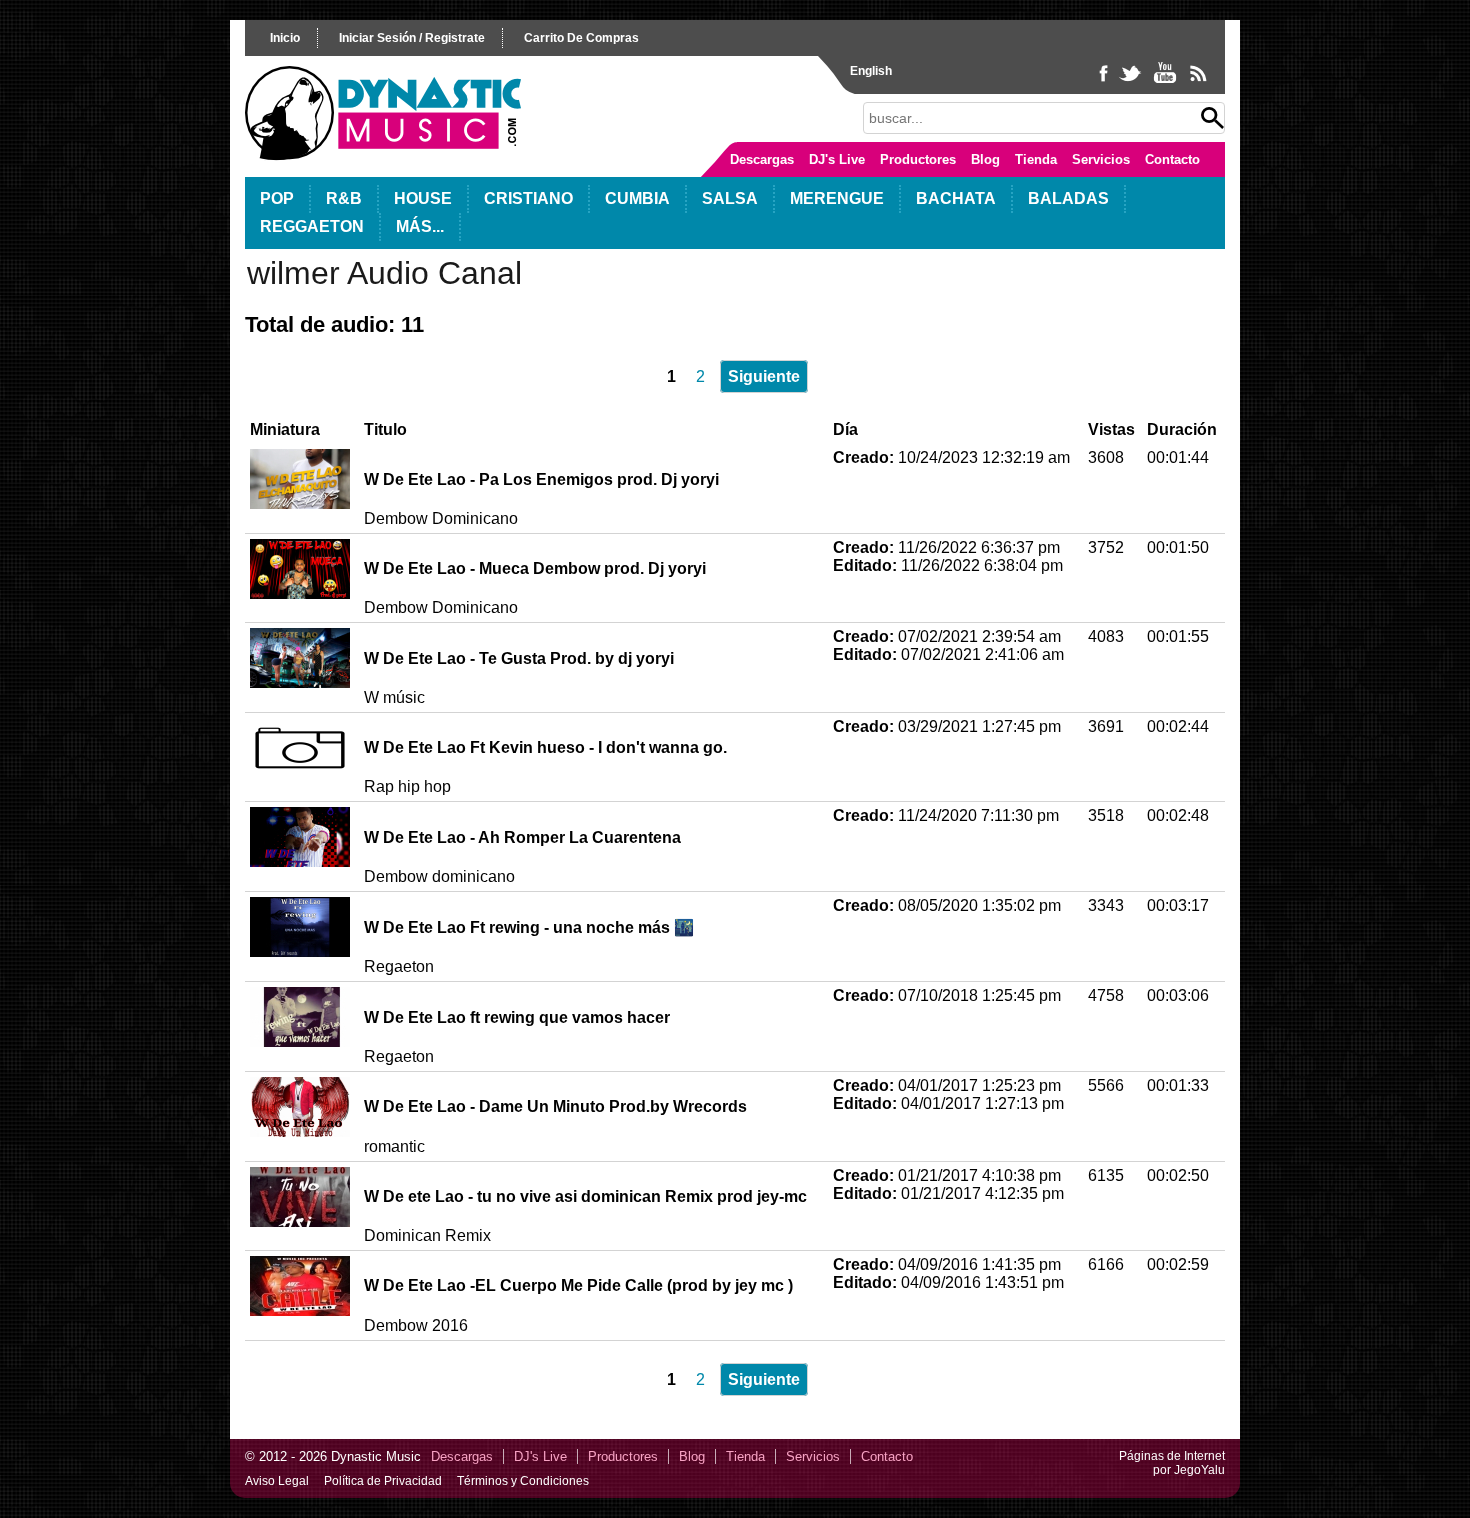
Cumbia (637, 198)
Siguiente (764, 376)
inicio (285, 38)
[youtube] (1166, 82)
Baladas (1068, 198)
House (423, 198)
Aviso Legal (277, 1481)
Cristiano (528, 198)
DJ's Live (837, 159)
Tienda (1036, 159)
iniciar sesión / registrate (412, 38)
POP (277, 198)
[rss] (1197, 82)
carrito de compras (581, 38)
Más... (420, 226)
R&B (344, 198)
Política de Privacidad (383, 1481)
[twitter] (1132, 82)
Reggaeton (312, 226)
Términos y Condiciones (523, 1481)
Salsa (730, 198)
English (871, 71)
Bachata (956, 198)
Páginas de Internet (1172, 1456)
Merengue (837, 198)
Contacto (1172, 159)
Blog (985, 159)
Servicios (1101, 159)
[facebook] (1105, 82)
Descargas (762, 159)
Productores (918, 159)
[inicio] (383, 155)
